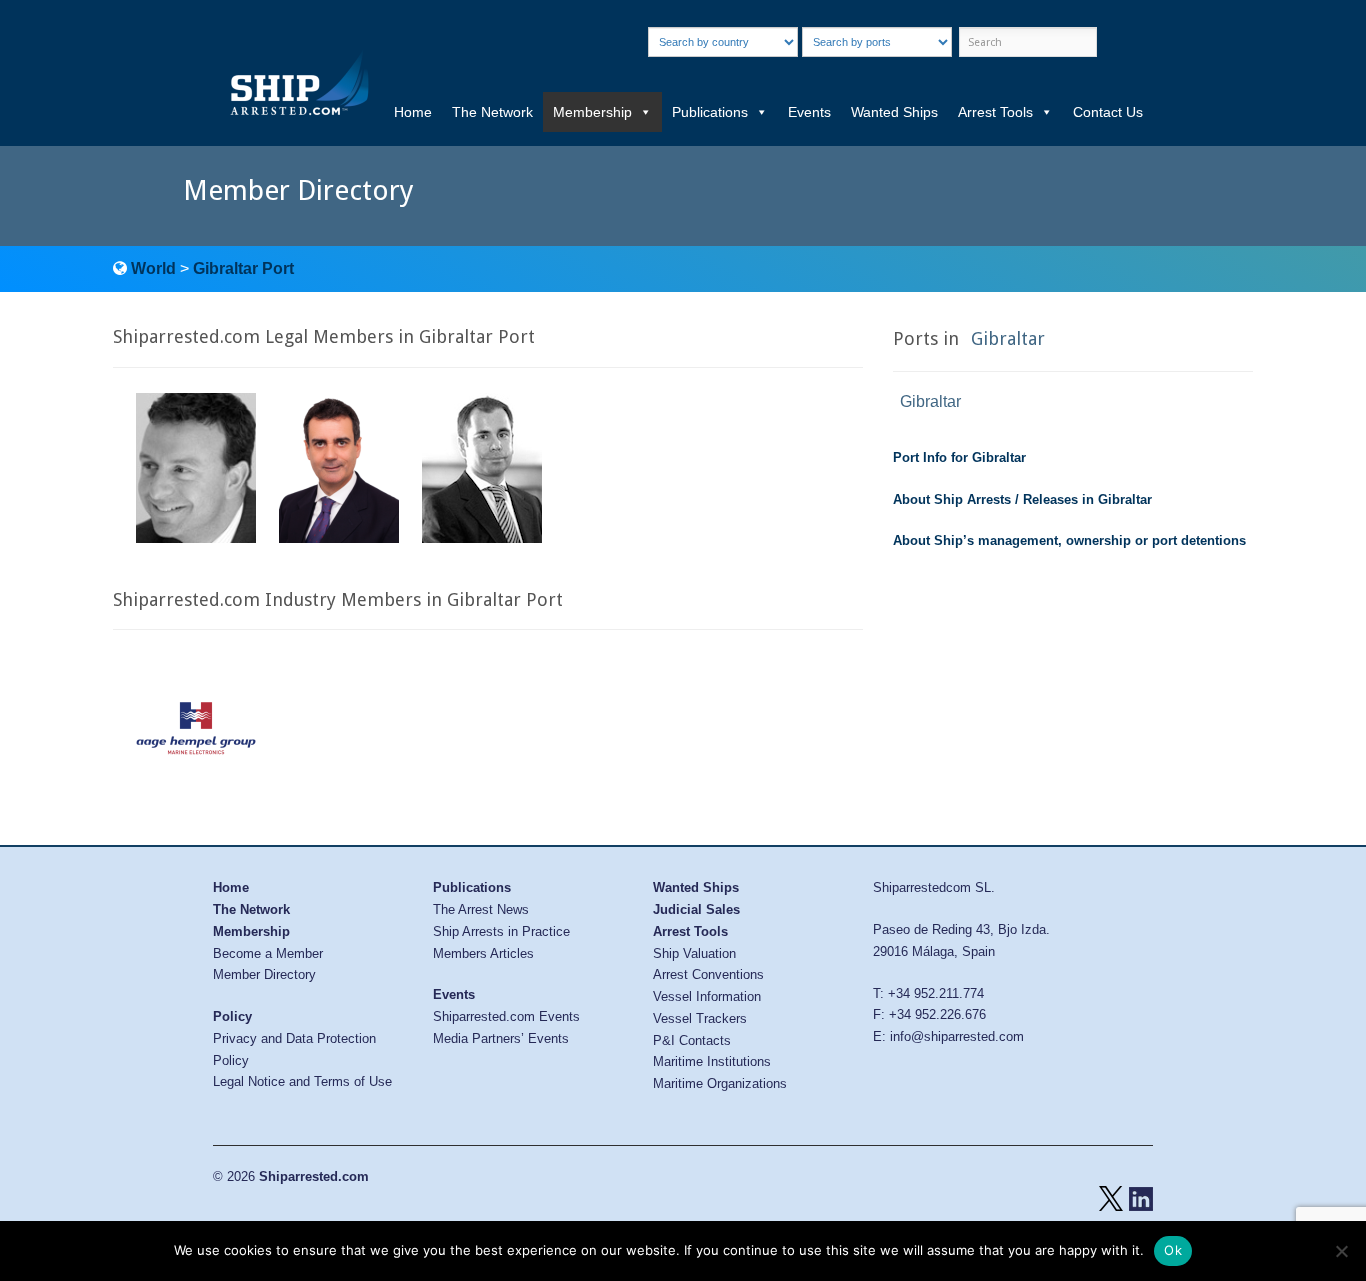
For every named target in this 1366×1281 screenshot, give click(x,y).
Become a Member (268, 953)
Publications (710, 112)
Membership (592, 112)
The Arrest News (481, 909)
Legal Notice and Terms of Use (302, 1081)
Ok (1173, 1250)
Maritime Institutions (712, 1061)
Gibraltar (1008, 338)
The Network (492, 112)
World (153, 268)
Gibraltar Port (243, 268)
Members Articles (483, 953)
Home (413, 112)
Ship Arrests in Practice (501, 931)
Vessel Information (707, 996)
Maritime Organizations (720, 1083)
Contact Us (1108, 112)
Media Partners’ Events (501, 1038)
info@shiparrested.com (957, 1036)
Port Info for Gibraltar (959, 457)
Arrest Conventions (708, 974)
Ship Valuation (694, 953)
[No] (1341, 1251)
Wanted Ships (894, 112)
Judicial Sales (696, 909)
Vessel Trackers (700, 1018)
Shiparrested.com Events (506, 1016)
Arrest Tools (995, 112)
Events (809, 112)
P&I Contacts (692, 1040)
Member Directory (264, 974)
